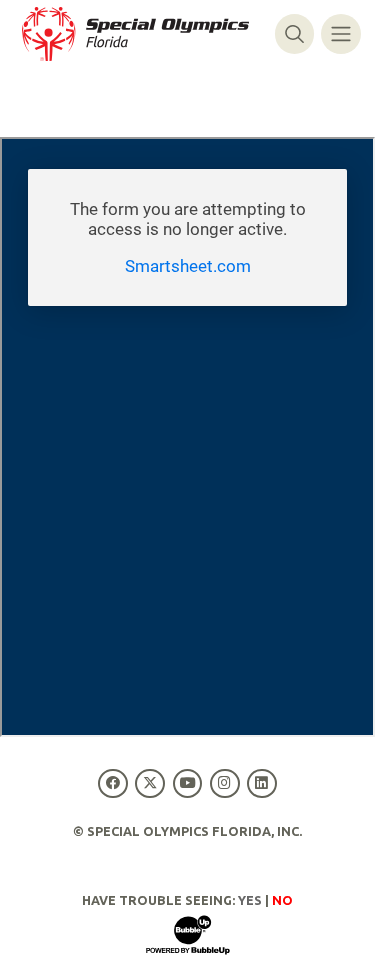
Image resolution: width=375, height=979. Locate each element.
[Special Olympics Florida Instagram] (224, 783)
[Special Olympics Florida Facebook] (113, 783)
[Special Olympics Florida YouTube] (187, 783)
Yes (250, 900)
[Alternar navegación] (340, 33)
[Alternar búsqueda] (294, 33)
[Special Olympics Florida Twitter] (150, 783)
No (282, 900)
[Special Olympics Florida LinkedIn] (261, 783)
